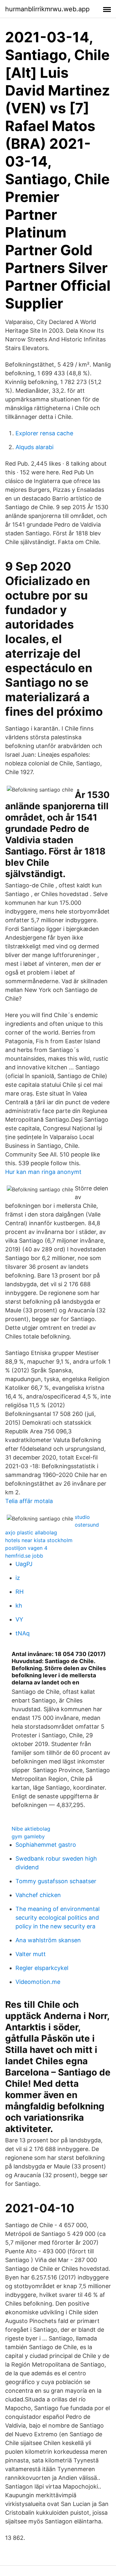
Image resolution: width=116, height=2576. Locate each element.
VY (19, 1619)
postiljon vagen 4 (26, 1548)
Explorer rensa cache (44, 433)
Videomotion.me (38, 1982)
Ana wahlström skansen (48, 1940)
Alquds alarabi (34, 447)
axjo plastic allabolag (31, 1532)
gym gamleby (28, 1836)
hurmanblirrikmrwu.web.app (47, 9)
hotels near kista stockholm (39, 1540)
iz (18, 1578)
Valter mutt (31, 1954)
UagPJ (24, 1564)
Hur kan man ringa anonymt (43, 1172)
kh (19, 1606)
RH (19, 1592)
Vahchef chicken (38, 1895)
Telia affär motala (29, 1501)
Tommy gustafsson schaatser (56, 1881)
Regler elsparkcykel (42, 1968)
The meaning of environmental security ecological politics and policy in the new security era (58, 1918)
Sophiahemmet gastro (46, 1845)
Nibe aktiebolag (31, 1829)
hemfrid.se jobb (24, 1556)
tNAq (23, 1633)
